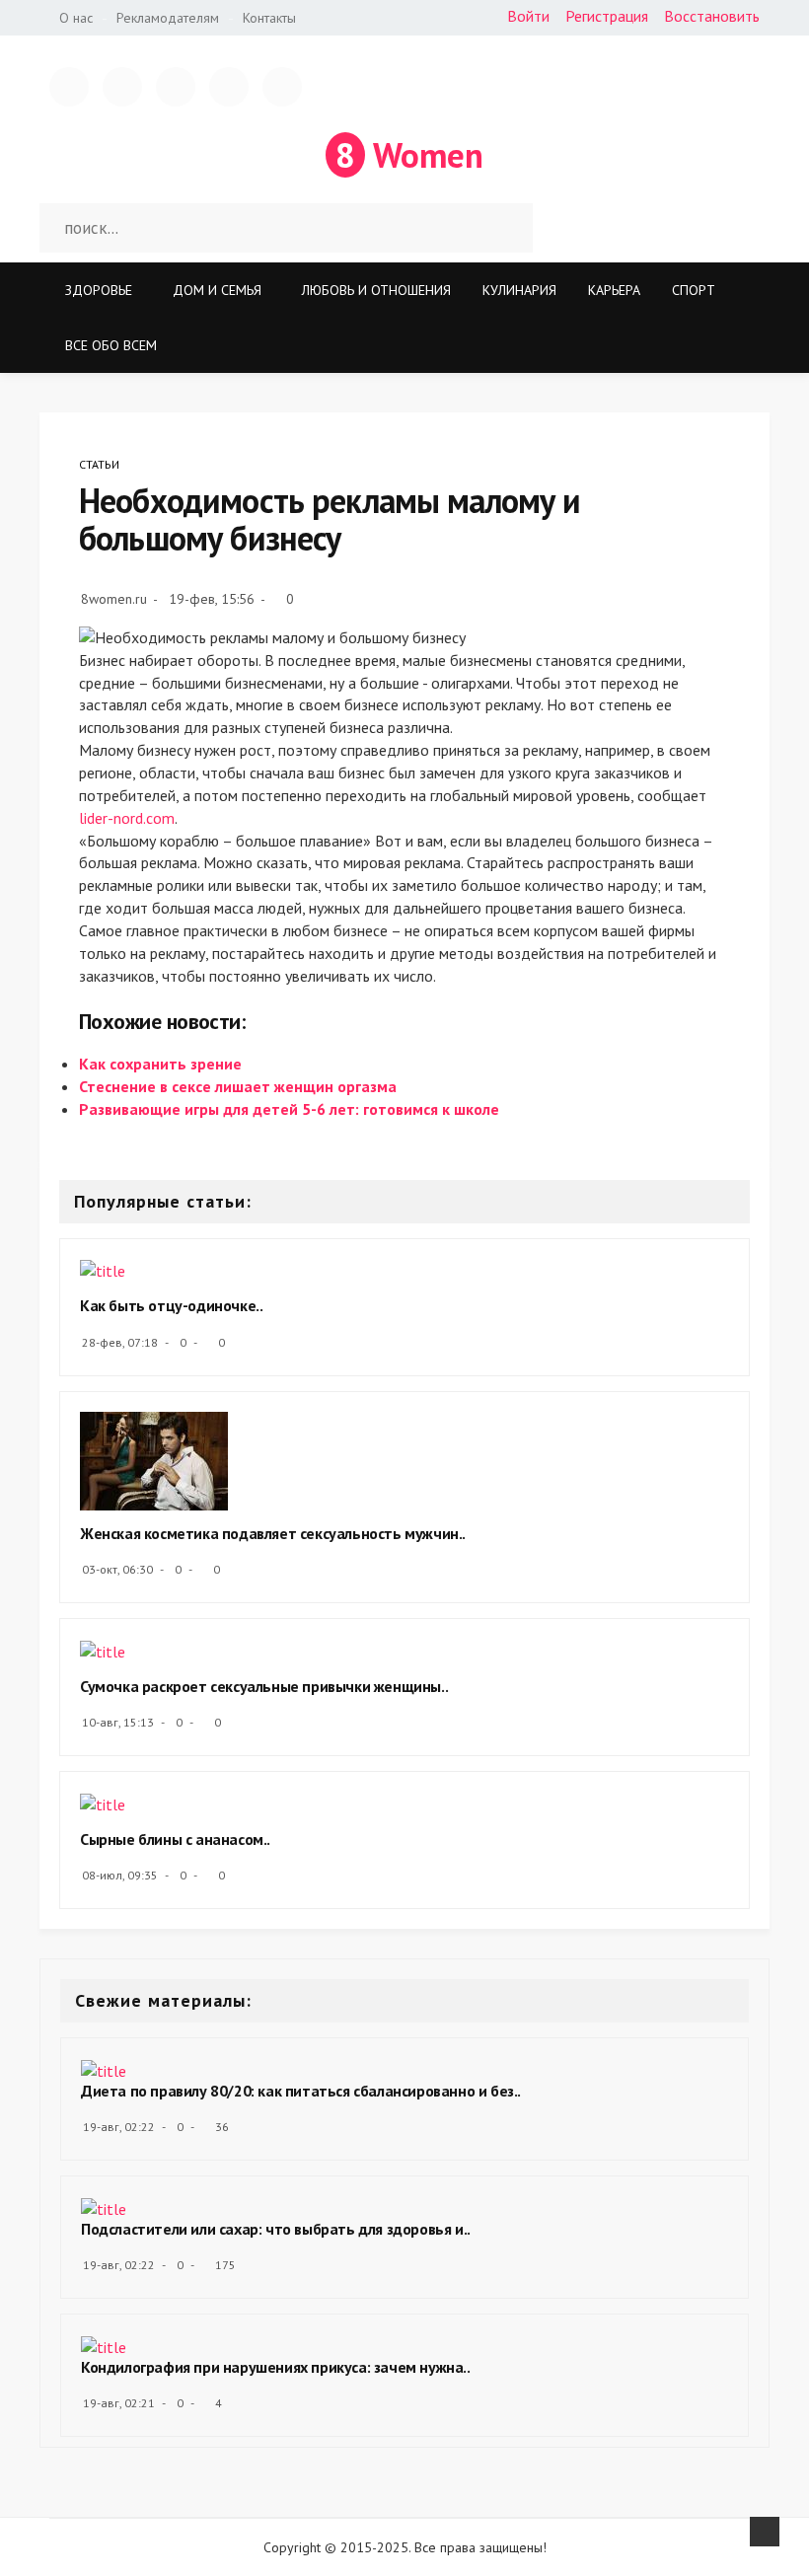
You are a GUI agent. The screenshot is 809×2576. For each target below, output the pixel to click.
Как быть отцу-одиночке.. (171, 1305)
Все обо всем (111, 345)
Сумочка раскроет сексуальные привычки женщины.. (264, 1686)
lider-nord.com (127, 818)
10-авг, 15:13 (118, 1722)
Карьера (614, 290)
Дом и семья (217, 290)
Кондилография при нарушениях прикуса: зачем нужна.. (276, 2367)
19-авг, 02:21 (119, 2403)
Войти (528, 16)
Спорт (694, 290)
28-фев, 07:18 (120, 1342)
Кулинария (519, 290)
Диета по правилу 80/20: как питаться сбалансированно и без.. (301, 2091)
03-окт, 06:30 (117, 1569)
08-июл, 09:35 (120, 1875)
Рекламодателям (168, 18)
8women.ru (114, 599)
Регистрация (607, 16)
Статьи (99, 464)
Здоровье (99, 290)
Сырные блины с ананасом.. (175, 1839)
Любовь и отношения (376, 290)
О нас (76, 18)
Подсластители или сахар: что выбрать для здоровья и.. (276, 2229)
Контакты (269, 18)
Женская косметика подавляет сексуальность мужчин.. (273, 1533)
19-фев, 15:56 (212, 599)
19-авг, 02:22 (119, 2127)
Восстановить (712, 16)
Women (409, 155)
